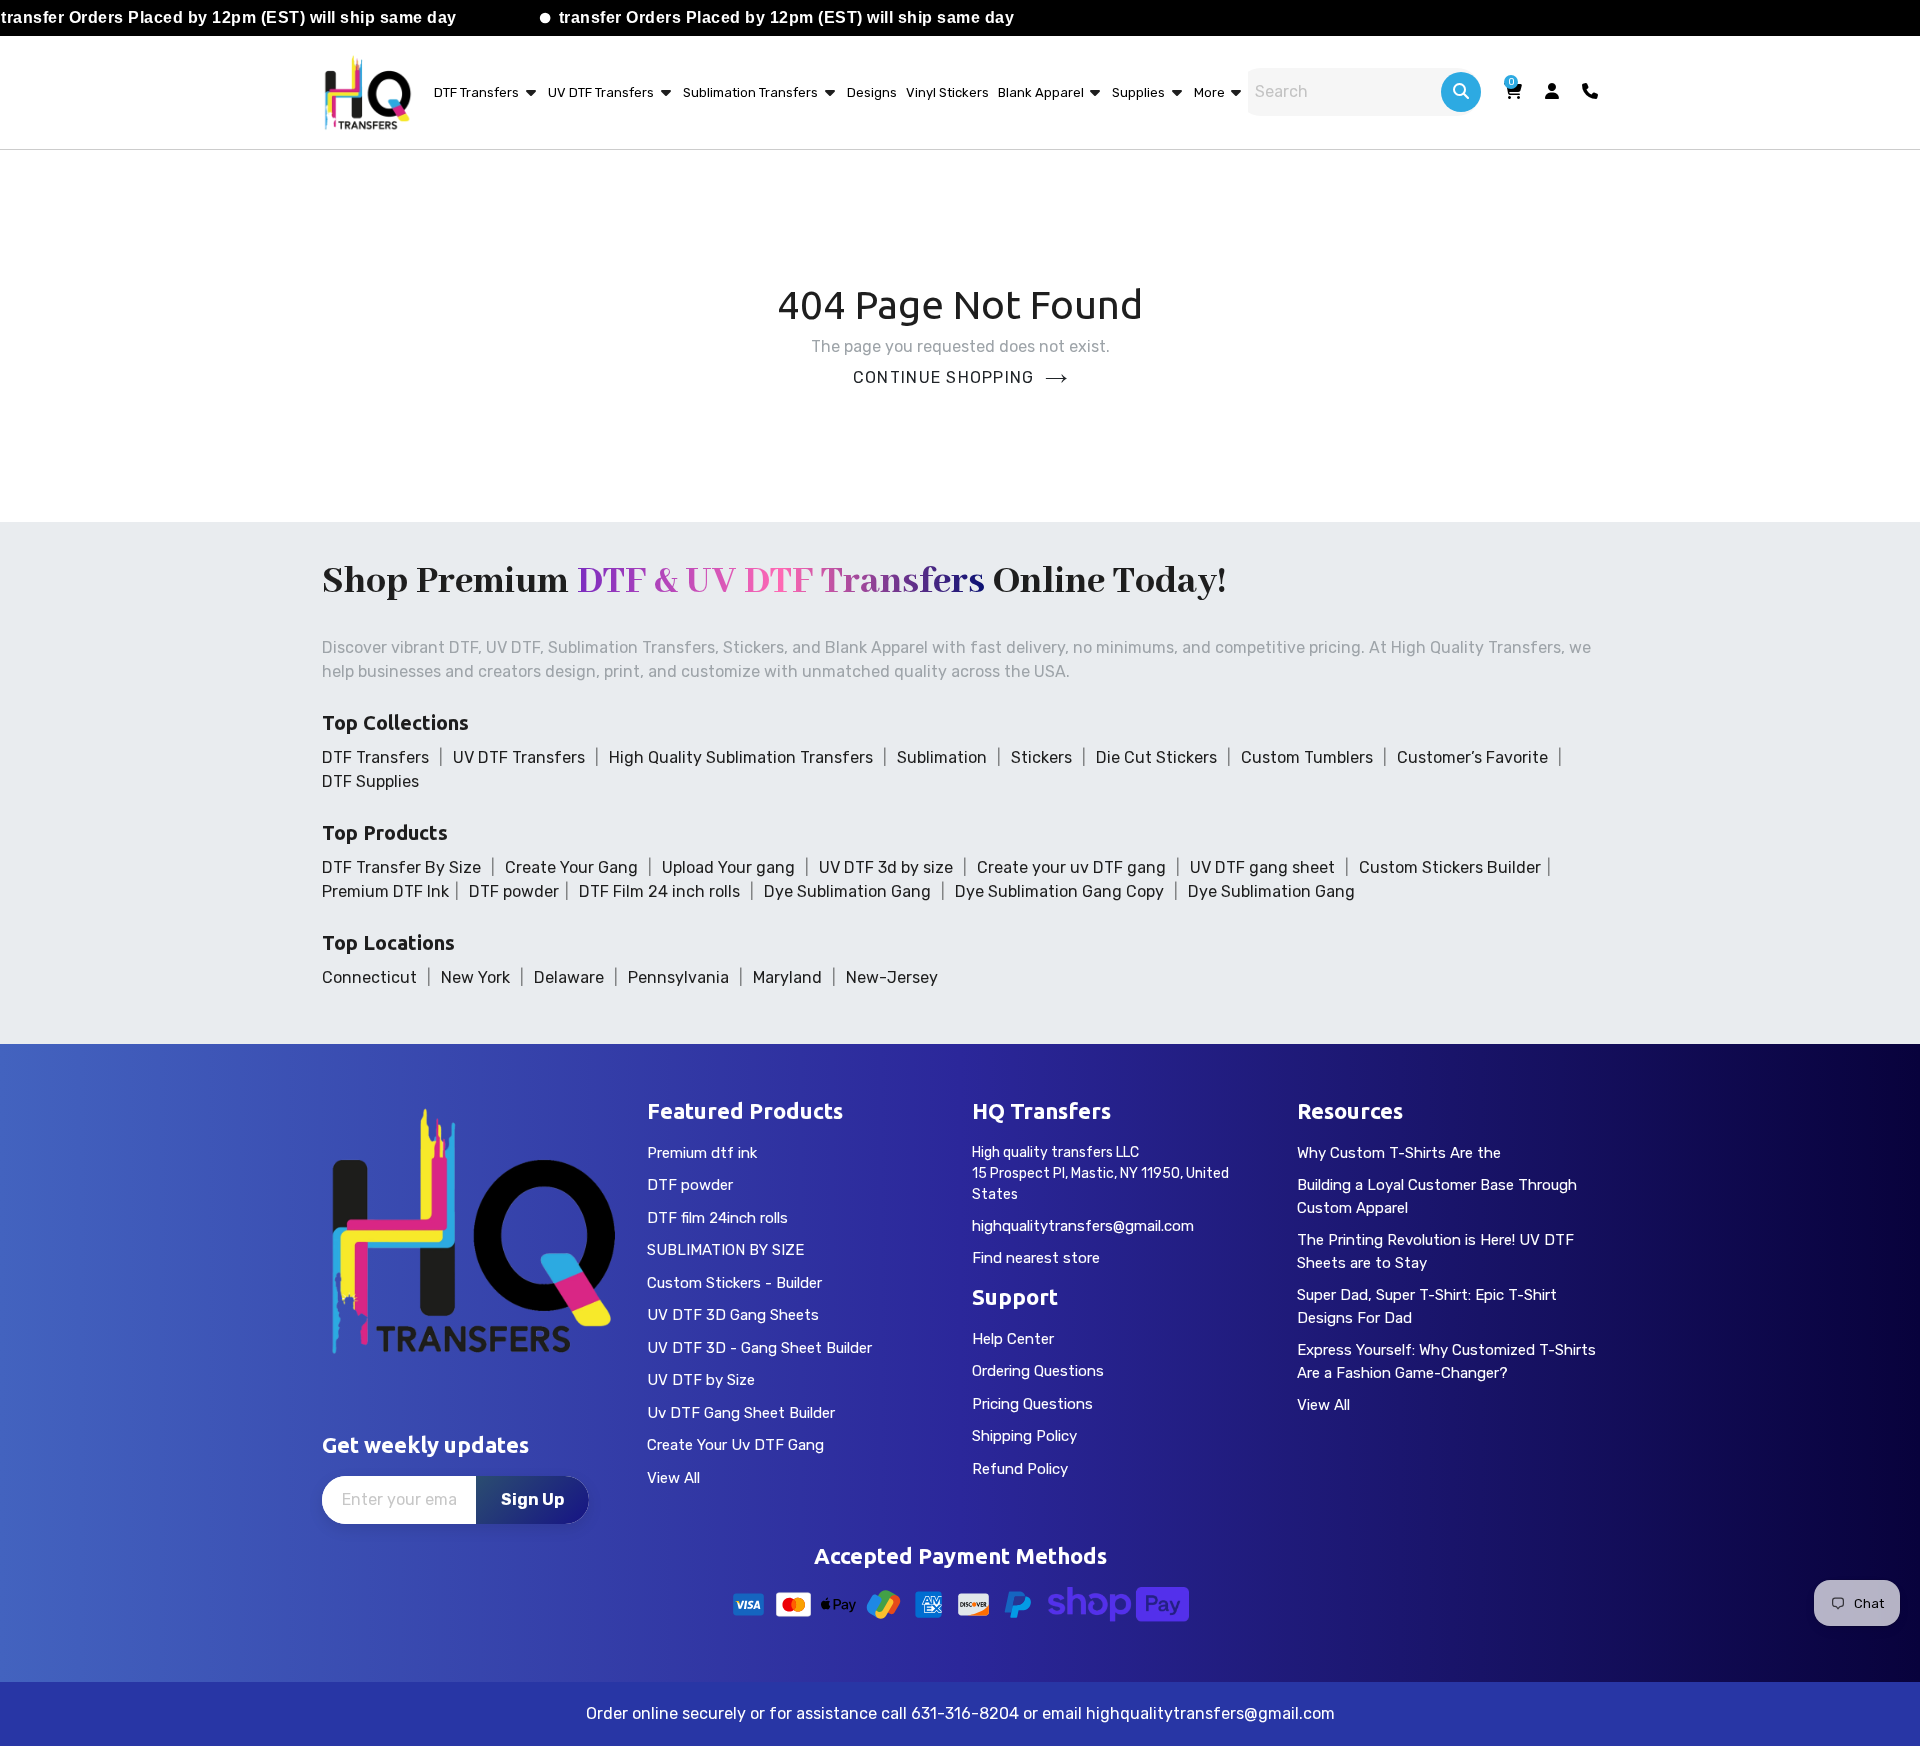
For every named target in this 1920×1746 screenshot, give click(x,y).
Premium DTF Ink (385, 891)
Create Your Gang (571, 867)
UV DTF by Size (701, 1380)
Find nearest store (1036, 1258)
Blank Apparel (1042, 92)
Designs (872, 92)
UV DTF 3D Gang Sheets (733, 1315)
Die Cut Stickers (1156, 757)
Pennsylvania (678, 977)
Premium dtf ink (702, 1153)
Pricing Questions (1032, 1404)
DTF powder (514, 891)
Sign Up (532, 1499)
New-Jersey (892, 977)
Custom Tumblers (1307, 757)
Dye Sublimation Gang (847, 891)
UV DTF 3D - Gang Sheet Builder (759, 1348)
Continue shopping (944, 377)
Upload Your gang (728, 867)
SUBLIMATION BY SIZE (725, 1250)
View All (673, 1478)
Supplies (1138, 92)
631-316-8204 (965, 1713)
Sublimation (942, 757)
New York (475, 977)
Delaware (569, 977)
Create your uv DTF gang (1071, 867)
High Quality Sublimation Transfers (741, 757)
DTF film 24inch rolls (717, 1218)
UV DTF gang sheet (1262, 867)
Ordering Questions (1038, 1371)
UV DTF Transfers (601, 92)
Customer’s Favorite (1472, 757)
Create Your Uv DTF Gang (735, 1445)
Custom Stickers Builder (1450, 867)
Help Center (1013, 1339)
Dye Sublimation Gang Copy (1059, 891)
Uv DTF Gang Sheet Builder (741, 1413)
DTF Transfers (476, 92)
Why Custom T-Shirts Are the (1399, 1153)
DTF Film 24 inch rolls (659, 891)
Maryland (787, 977)
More (1211, 92)
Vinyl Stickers (947, 92)
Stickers (1041, 757)
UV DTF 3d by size (886, 867)
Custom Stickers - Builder (734, 1283)
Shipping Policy (1024, 1436)
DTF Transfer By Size (401, 867)
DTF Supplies (370, 781)
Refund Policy (1020, 1469)
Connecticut (369, 977)
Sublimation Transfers (750, 92)
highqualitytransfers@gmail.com (1083, 1226)
